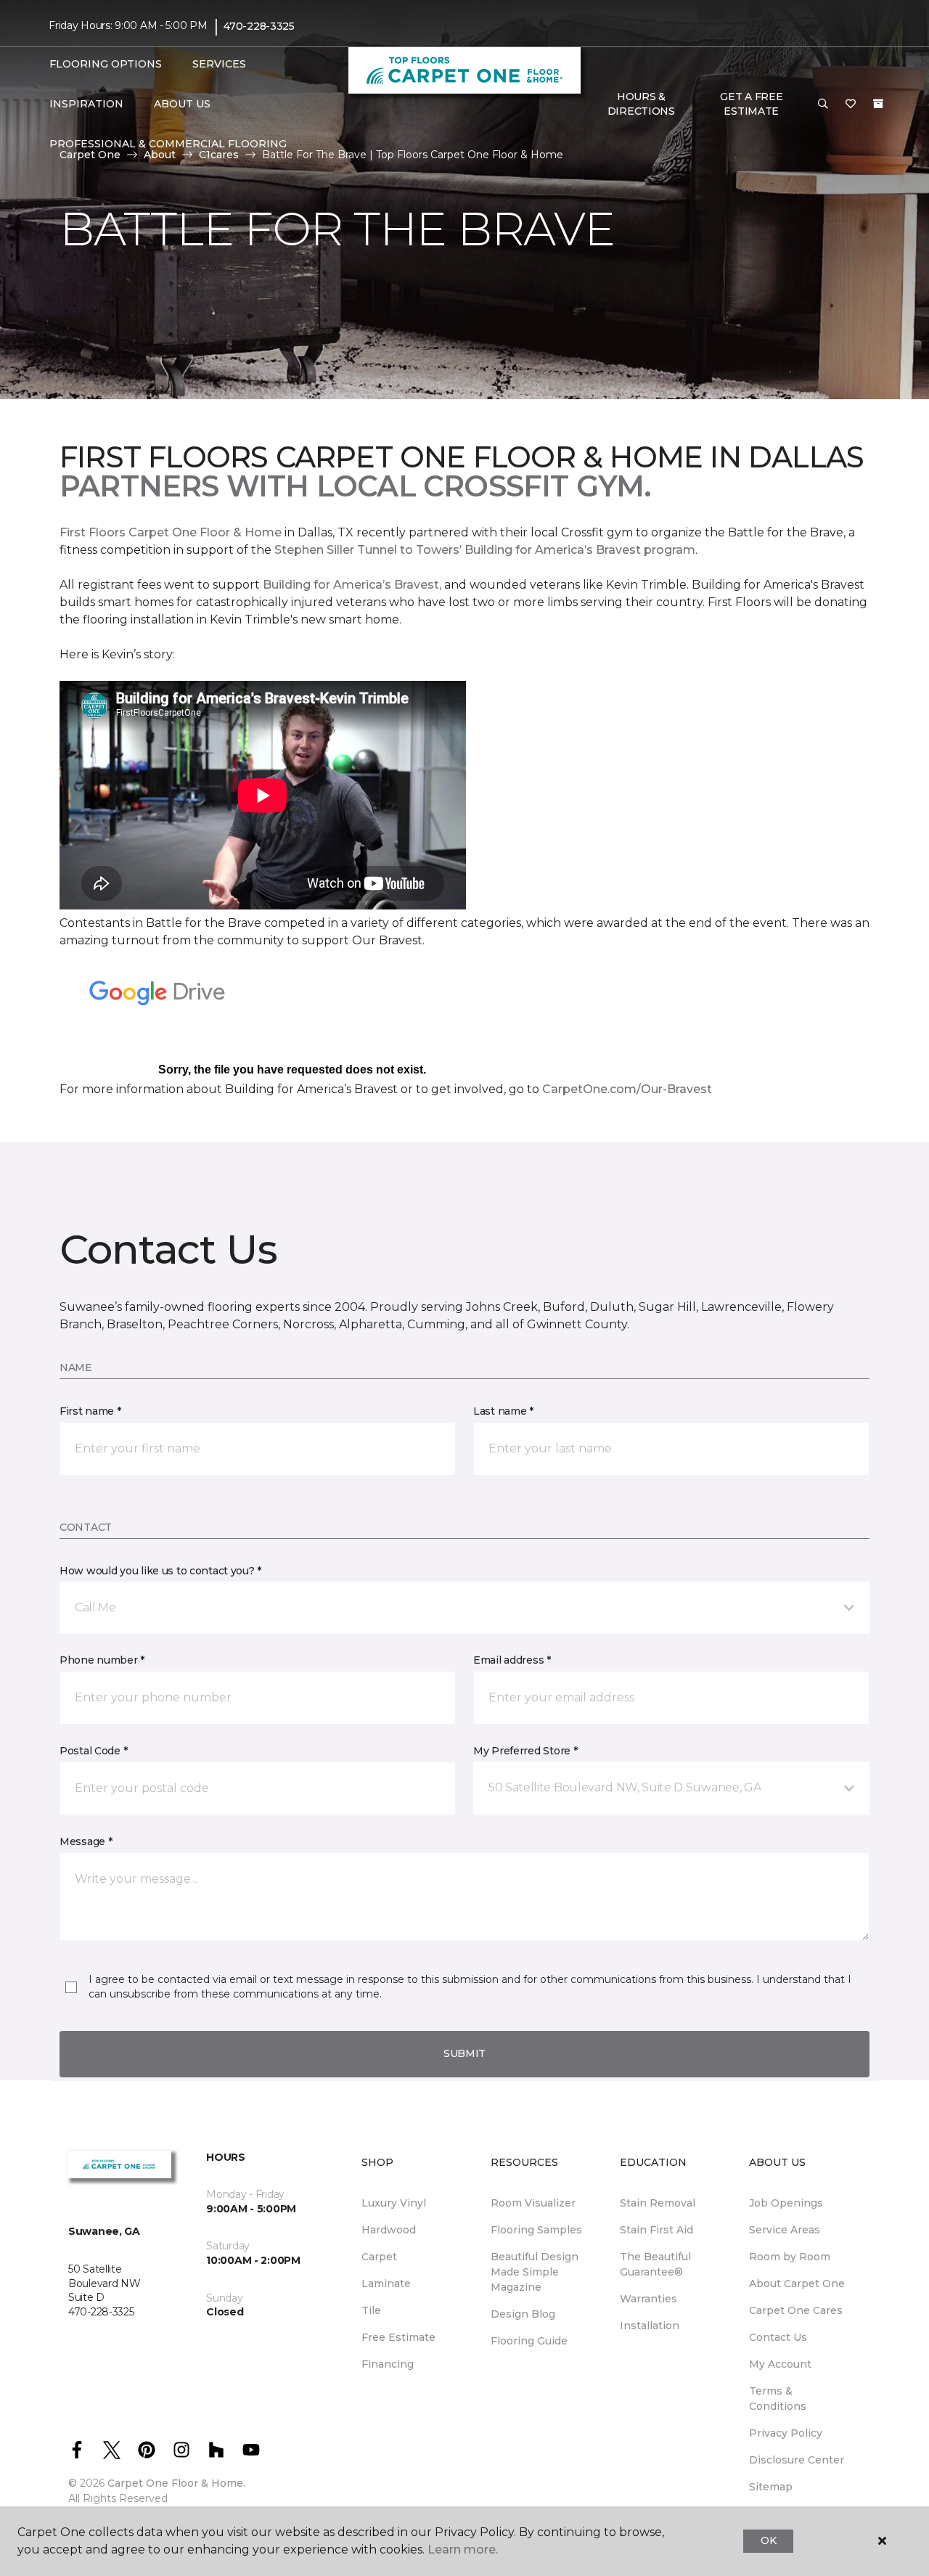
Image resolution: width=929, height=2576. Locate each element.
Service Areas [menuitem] (785, 2230)
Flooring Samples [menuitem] (536, 2230)
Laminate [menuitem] (386, 2283)
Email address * (512, 1660)
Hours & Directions (641, 104)
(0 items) (878, 104)
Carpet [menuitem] (379, 2257)
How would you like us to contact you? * (160, 1571)
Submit (464, 2053)
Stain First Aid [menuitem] (656, 2230)
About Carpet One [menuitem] (797, 2283)
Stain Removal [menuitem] (658, 2203)
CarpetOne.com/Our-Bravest (627, 1089)
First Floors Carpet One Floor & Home (171, 532)
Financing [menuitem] (388, 2364)
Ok (768, 2540)
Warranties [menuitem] (648, 2299)
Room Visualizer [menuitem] (533, 2203)
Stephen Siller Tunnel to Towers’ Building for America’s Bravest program (485, 550)
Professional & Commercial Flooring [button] (168, 144)
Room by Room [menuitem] (790, 2257)
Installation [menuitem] (650, 2326)
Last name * (503, 1411)
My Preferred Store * (525, 1751)
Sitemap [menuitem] (771, 2487)
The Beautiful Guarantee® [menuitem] (655, 2264)
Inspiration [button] (86, 104)
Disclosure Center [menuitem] (797, 2460)
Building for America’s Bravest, (352, 585)
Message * (86, 1841)
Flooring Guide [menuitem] (529, 2341)
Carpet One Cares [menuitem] (796, 2310)
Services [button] (219, 64)
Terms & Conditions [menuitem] (778, 2399)
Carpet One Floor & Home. (176, 2483)
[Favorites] (851, 105)
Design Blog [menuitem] (523, 2314)
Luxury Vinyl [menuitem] (394, 2203)
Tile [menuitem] (371, 2310)
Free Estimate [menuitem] (398, 2337)
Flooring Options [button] (106, 64)
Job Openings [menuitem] (786, 2203)
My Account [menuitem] (780, 2364)
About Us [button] (182, 104)
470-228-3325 (259, 26)
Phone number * (102, 1660)
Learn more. (463, 2550)
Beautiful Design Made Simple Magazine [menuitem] (535, 2272)
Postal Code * (93, 1751)
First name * (90, 1411)
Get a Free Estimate (751, 104)
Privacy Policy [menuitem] (786, 2433)
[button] (823, 105)
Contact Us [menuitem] (778, 2337)
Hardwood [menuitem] (389, 2230)
